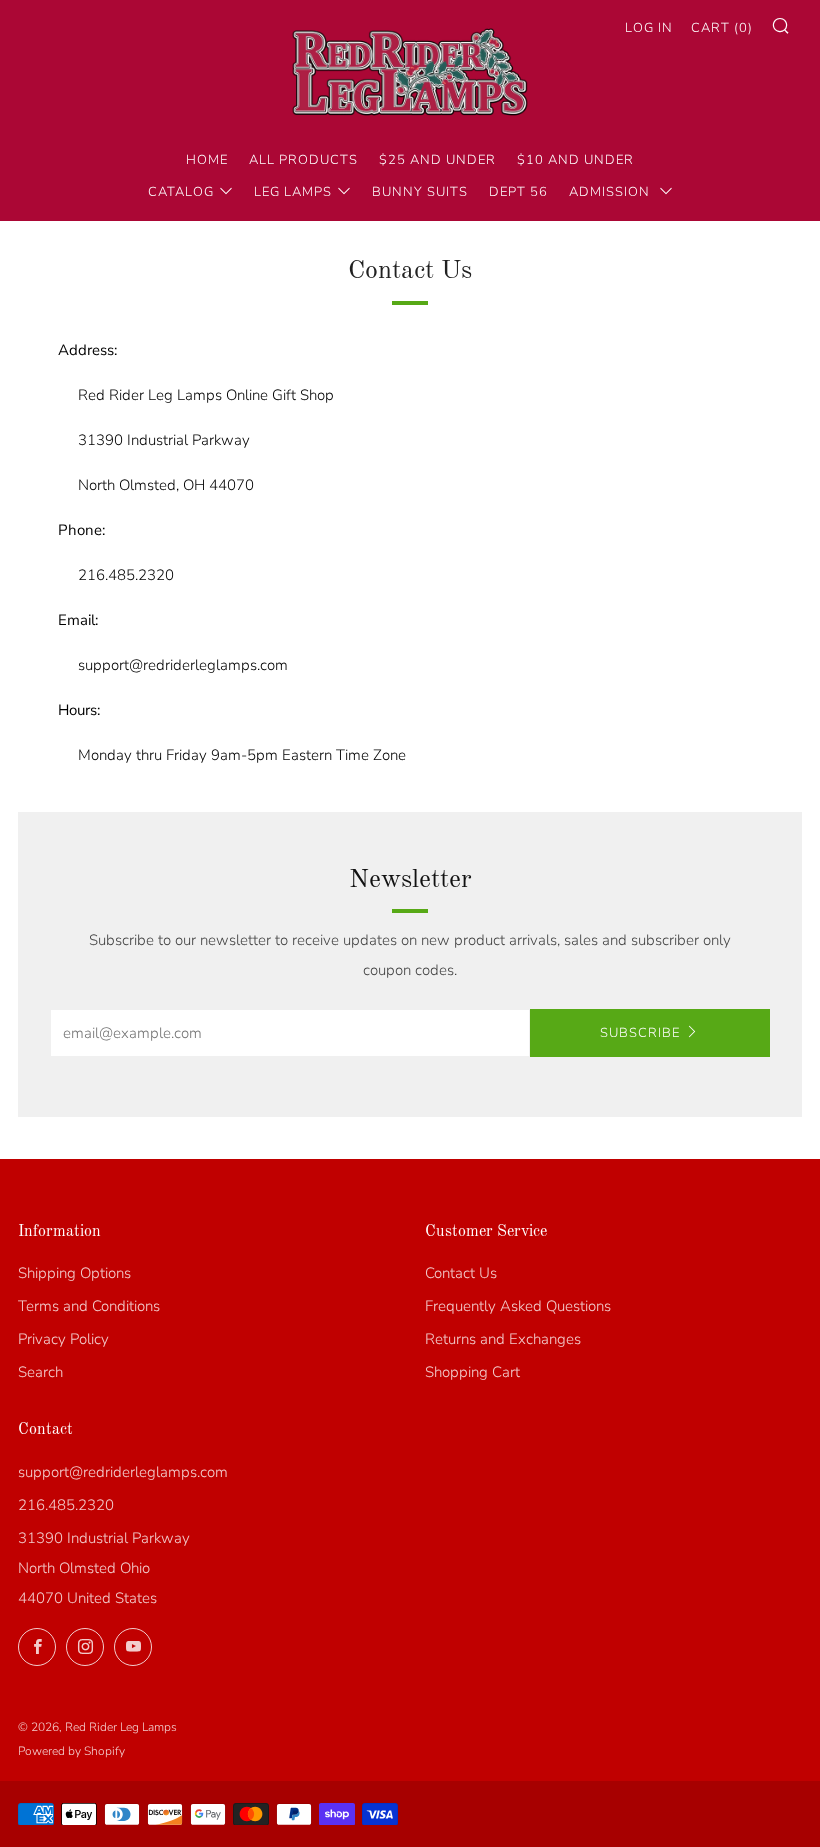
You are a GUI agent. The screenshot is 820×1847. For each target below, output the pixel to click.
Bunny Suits (420, 192)
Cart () (722, 28)
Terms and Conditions (89, 1306)
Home (207, 160)
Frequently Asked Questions (518, 1306)
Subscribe (640, 1033)
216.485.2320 (66, 1505)
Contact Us (461, 1273)
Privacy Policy (63, 1339)
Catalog (181, 192)
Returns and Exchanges (503, 1339)
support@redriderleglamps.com (123, 1472)
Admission (611, 192)
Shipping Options (74, 1273)
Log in (649, 28)
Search (40, 1372)
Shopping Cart (472, 1372)
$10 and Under (575, 160)
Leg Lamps (293, 192)
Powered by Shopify (71, 1751)
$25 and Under (437, 160)
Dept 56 (518, 192)
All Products (303, 160)
